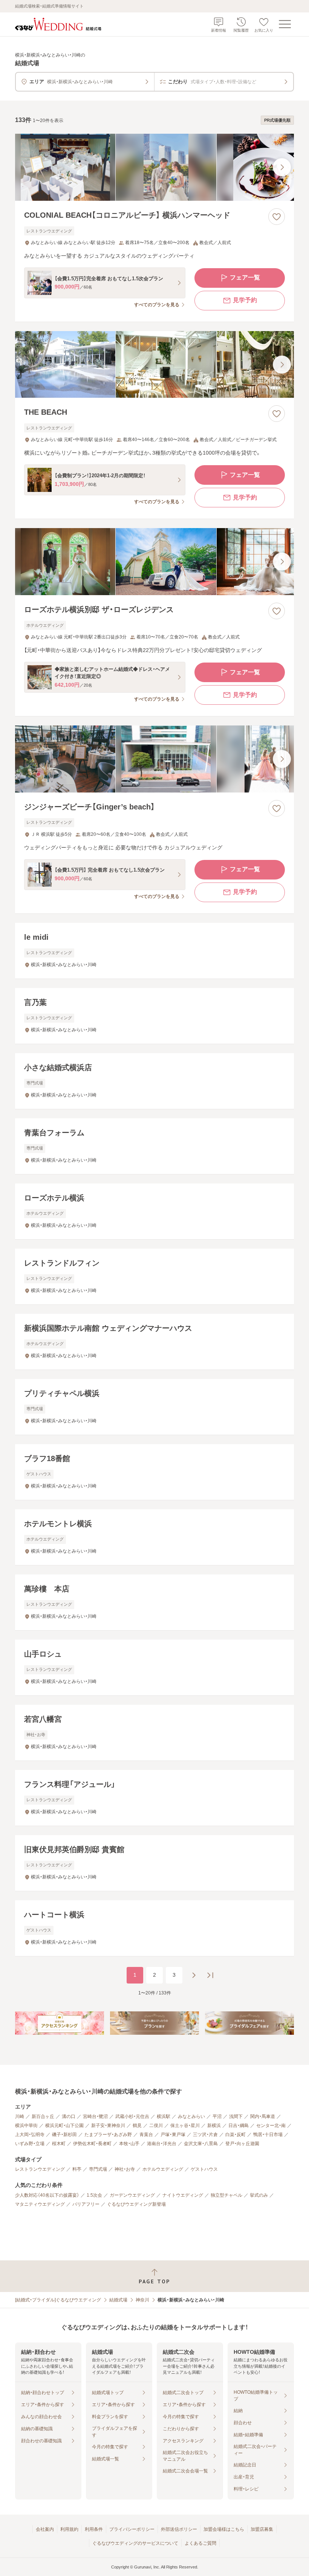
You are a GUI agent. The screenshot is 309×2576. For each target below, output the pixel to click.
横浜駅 (164, 2116)
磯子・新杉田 (64, 2135)
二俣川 (156, 2126)
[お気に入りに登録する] (277, 217)
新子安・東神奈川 (108, 2126)
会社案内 (45, 2529)
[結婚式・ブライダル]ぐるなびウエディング (58, 2300)
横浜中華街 (26, 2126)
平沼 (217, 2116)
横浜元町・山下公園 (64, 2126)
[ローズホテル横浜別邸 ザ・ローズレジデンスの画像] (154, 562)
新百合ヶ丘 (43, 2116)
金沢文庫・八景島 (201, 2144)
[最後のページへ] (210, 1975)
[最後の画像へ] (282, 167)
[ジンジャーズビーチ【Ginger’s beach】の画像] (154, 759)
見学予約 (245, 300)
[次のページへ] (194, 1975)
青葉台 (146, 2135)
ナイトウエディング (183, 2195)
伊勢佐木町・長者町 (92, 2144)
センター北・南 (271, 2126)
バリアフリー (86, 2204)
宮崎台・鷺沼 (95, 2116)
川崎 (20, 2116)
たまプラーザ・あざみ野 (108, 2135)
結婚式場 (118, 2300)
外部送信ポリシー (179, 2529)
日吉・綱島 (239, 2126)
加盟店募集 (262, 2529)
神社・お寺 (125, 2169)
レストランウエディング (40, 2169)
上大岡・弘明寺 (30, 2135)
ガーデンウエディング (132, 2195)
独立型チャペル (226, 2195)
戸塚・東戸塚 (173, 2135)
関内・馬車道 (263, 2116)
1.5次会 (94, 2195)
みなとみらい (191, 2116)
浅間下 (236, 2116)
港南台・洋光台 (162, 2144)
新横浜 (214, 2126)
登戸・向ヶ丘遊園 (242, 2144)
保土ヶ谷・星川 (185, 2126)
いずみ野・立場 (30, 2144)
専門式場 (98, 2169)
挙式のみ (259, 2195)
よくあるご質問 (200, 2543)
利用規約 (69, 2529)
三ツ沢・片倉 (205, 2135)
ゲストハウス (204, 2169)
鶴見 (137, 2126)
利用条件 (94, 2529)
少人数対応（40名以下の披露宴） (47, 2195)
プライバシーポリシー (132, 2529)
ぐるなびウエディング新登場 (136, 2204)
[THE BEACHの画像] (154, 365)
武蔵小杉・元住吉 (132, 2116)
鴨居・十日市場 (268, 2135)
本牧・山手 (129, 2144)
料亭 (77, 2169)
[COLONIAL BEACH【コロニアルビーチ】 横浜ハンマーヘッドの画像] (154, 167)
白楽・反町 (236, 2135)
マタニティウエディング (40, 2204)
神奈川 (142, 2300)
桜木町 (59, 2144)
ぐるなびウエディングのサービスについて (135, 2543)
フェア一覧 (245, 277)
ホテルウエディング (163, 2169)
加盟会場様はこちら (224, 2529)
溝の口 (69, 2116)
